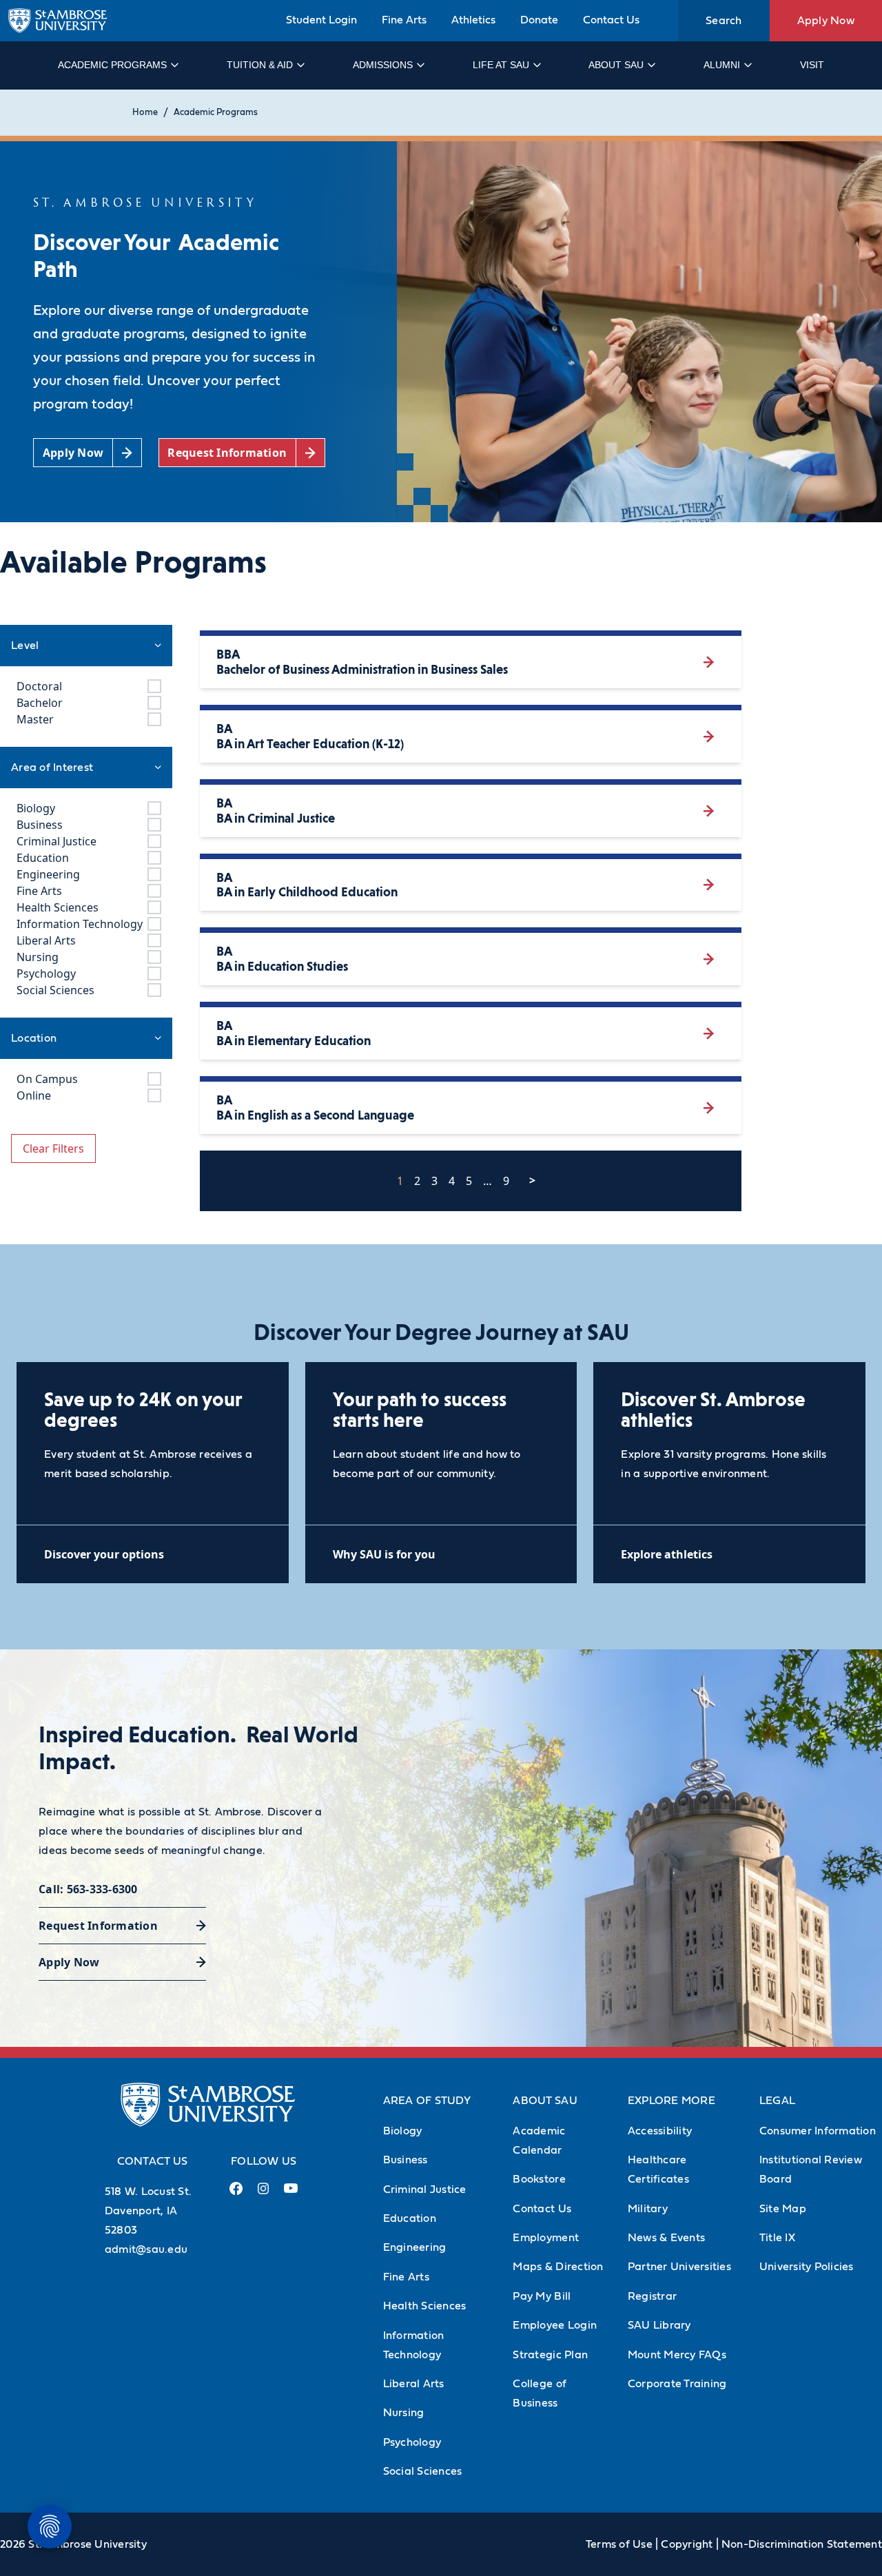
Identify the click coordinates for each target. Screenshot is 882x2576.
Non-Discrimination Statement (802, 2544)
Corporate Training (677, 2384)
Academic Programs (112, 65)
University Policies (807, 2267)
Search (724, 21)
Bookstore (539, 2179)
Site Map (783, 2209)
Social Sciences (423, 2471)
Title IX (777, 2238)
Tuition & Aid (260, 65)
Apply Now (826, 21)
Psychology (412, 2442)
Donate (539, 20)
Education (410, 2218)
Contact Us (611, 20)
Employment (546, 2238)
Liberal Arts (414, 2384)
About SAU (616, 65)
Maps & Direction (558, 2267)
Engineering (415, 2247)
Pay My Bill (542, 2296)
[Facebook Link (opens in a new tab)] (236, 2194)
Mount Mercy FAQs (677, 2355)
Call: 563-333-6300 (88, 1889)
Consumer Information (818, 2131)
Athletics (473, 20)
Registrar (652, 2296)
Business (406, 2160)
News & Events (666, 2238)
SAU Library (659, 2325)
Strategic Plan (550, 2355)
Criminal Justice (425, 2189)
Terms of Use (619, 2544)
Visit (812, 65)
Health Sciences (425, 2306)
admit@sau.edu (146, 2249)
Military (648, 2209)
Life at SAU (501, 65)
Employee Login (555, 2325)
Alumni (722, 65)
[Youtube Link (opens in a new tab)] (291, 2194)
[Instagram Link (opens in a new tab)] (263, 2194)
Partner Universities (679, 2267)
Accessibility (660, 2131)
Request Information (98, 1926)
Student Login (321, 20)
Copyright (687, 2544)
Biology (403, 2131)
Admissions (383, 65)
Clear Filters (53, 1148)
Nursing (404, 2413)
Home (145, 113)
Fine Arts (404, 20)
